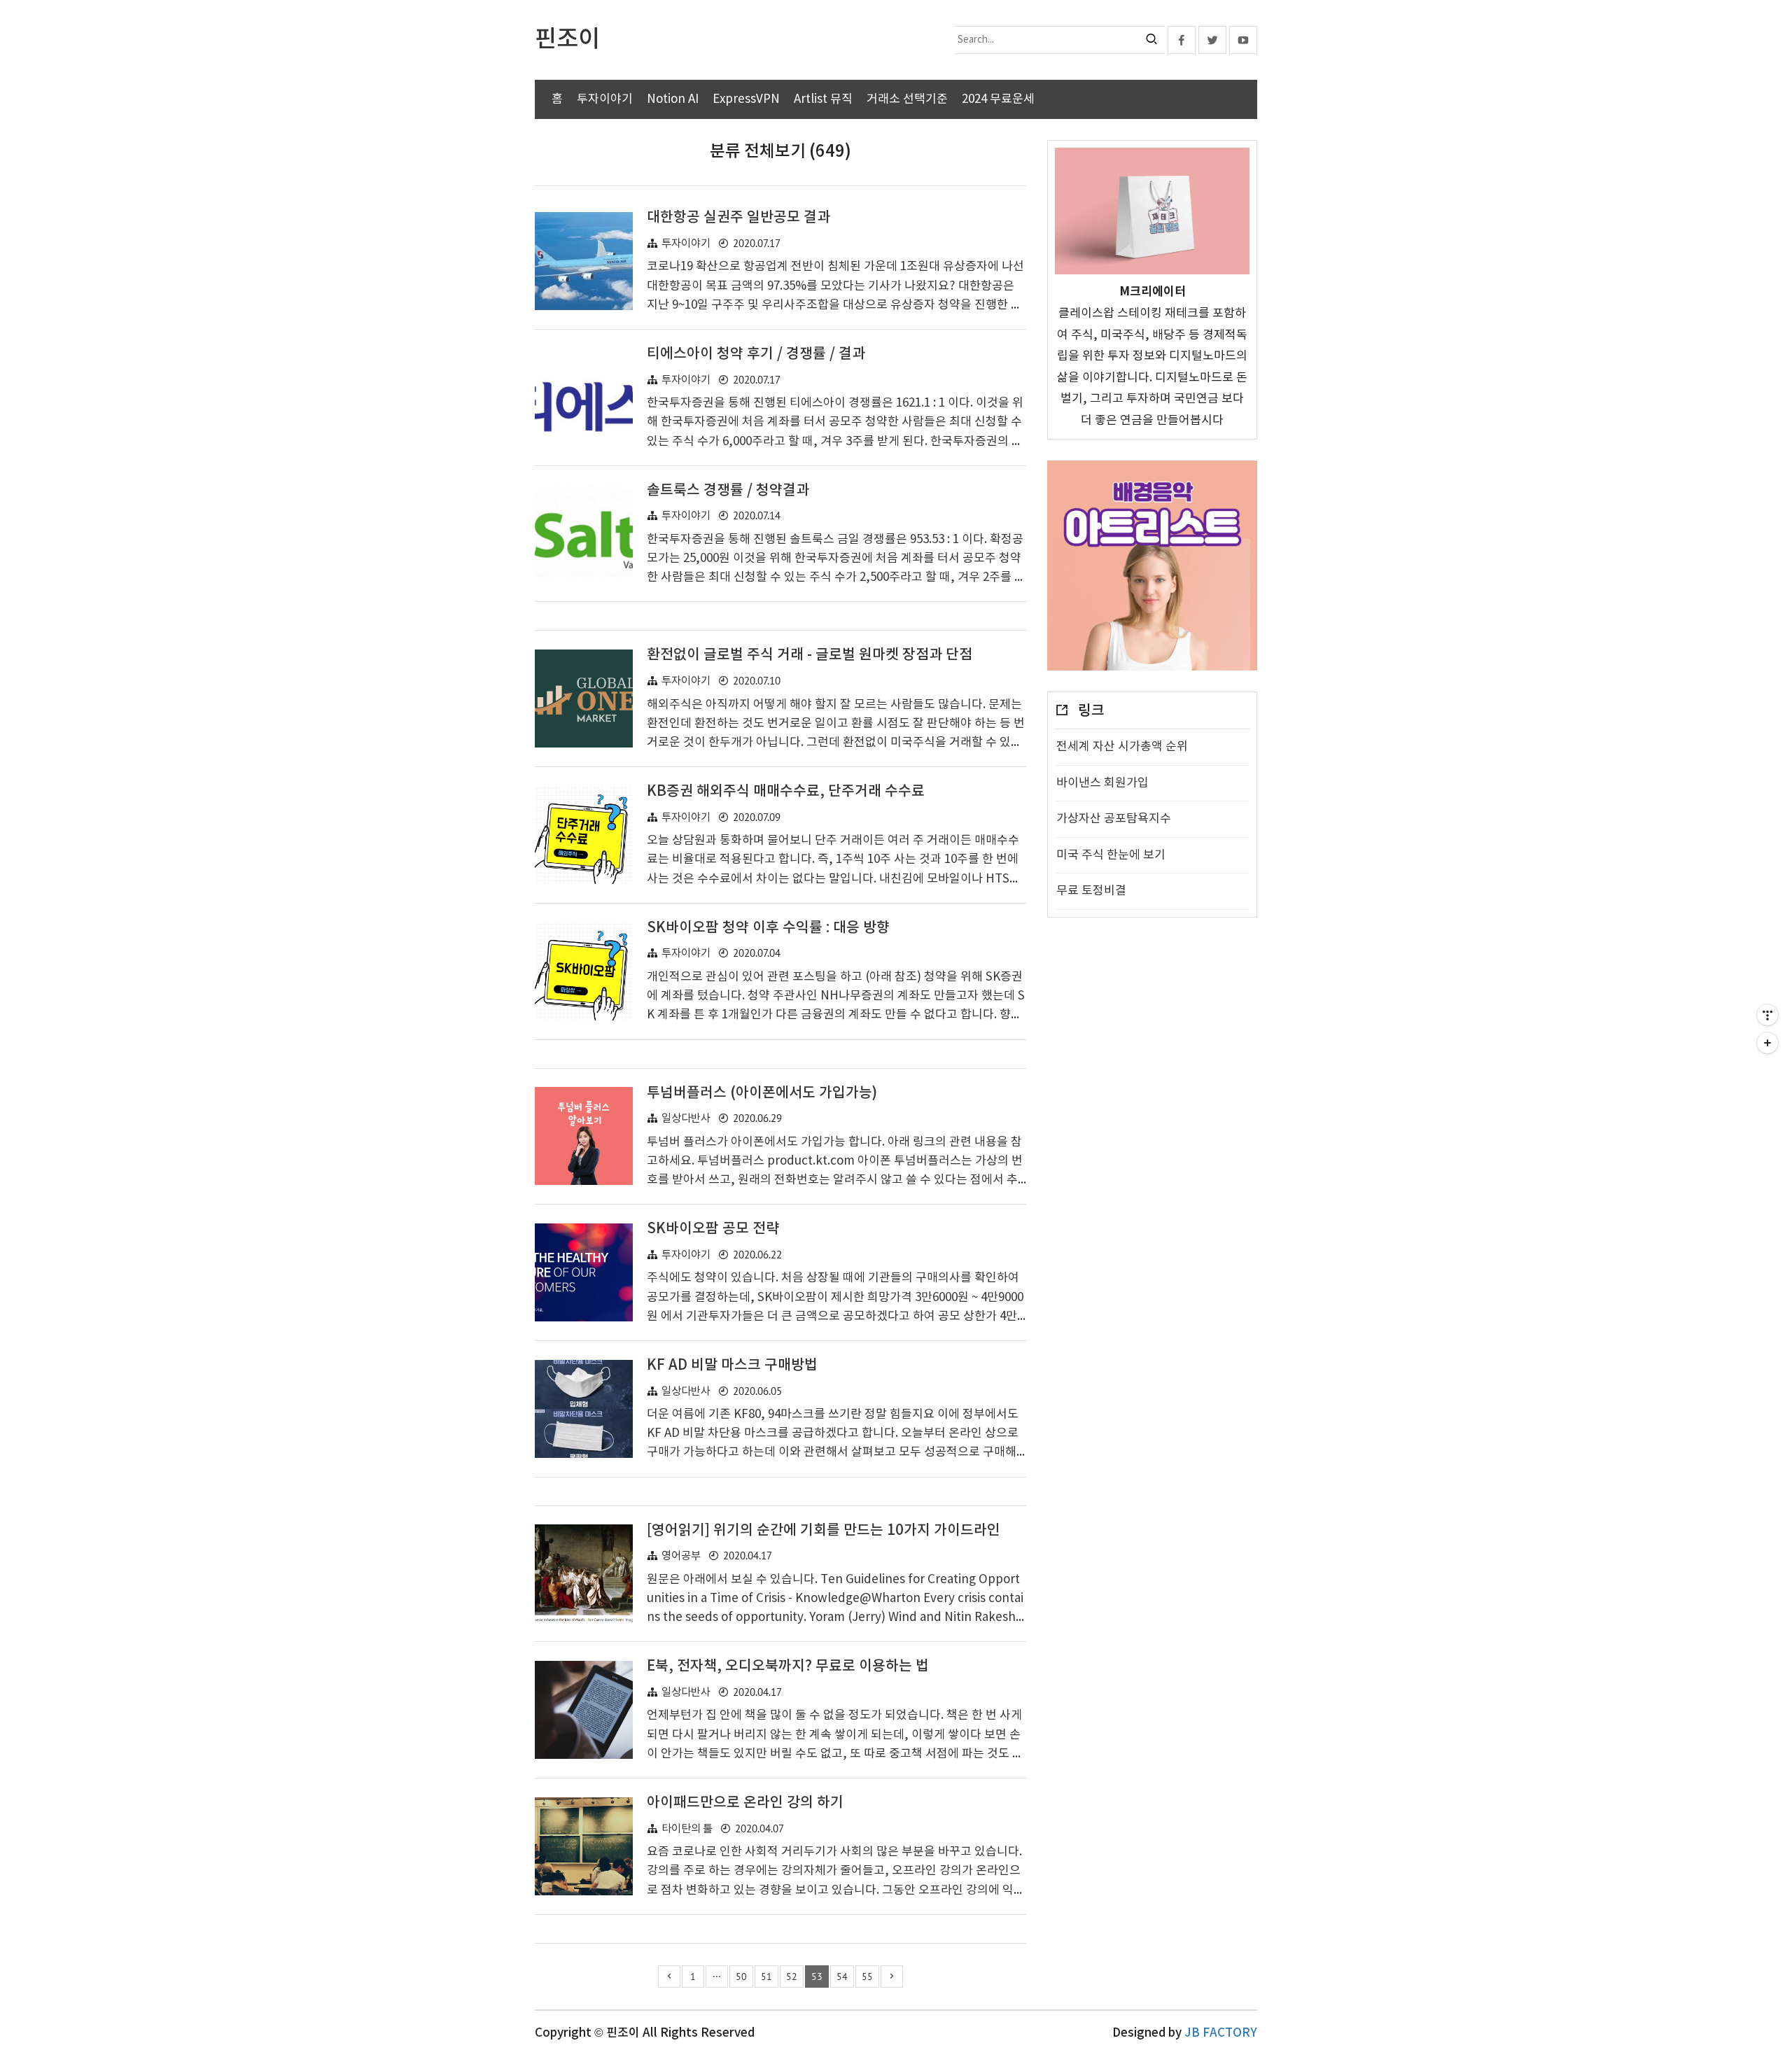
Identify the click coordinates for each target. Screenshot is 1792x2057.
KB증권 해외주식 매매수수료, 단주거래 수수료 (786, 792)
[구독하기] (1767, 1043)
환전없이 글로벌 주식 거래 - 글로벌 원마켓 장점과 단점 (810, 655)
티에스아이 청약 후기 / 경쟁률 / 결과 (756, 354)
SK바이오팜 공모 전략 (713, 1229)
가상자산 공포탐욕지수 (1114, 819)
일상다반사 (686, 1119)
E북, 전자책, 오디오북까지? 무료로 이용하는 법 (788, 1666)
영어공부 (681, 1556)
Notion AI (673, 99)
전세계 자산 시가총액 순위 (1122, 747)
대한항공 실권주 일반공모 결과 (738, 218)
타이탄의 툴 (687, 1829)
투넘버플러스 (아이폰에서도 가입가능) (762, 1093)
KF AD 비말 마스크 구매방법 (732, 1366)
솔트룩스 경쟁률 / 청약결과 (728, 491)
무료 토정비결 (1091, 891)
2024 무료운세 (998, 99)
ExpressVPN (746, 99)
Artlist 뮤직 (823, 99)
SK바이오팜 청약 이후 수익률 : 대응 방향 (768, 928)
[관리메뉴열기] (1767, 1015)
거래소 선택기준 (907, 99)
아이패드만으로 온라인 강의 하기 (745, 1803)
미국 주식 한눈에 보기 (1111, 855)
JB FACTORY (1221, 2033)
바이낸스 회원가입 (1102, 783)
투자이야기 (605, 99)
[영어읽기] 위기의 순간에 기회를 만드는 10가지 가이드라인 (824, 1531)
